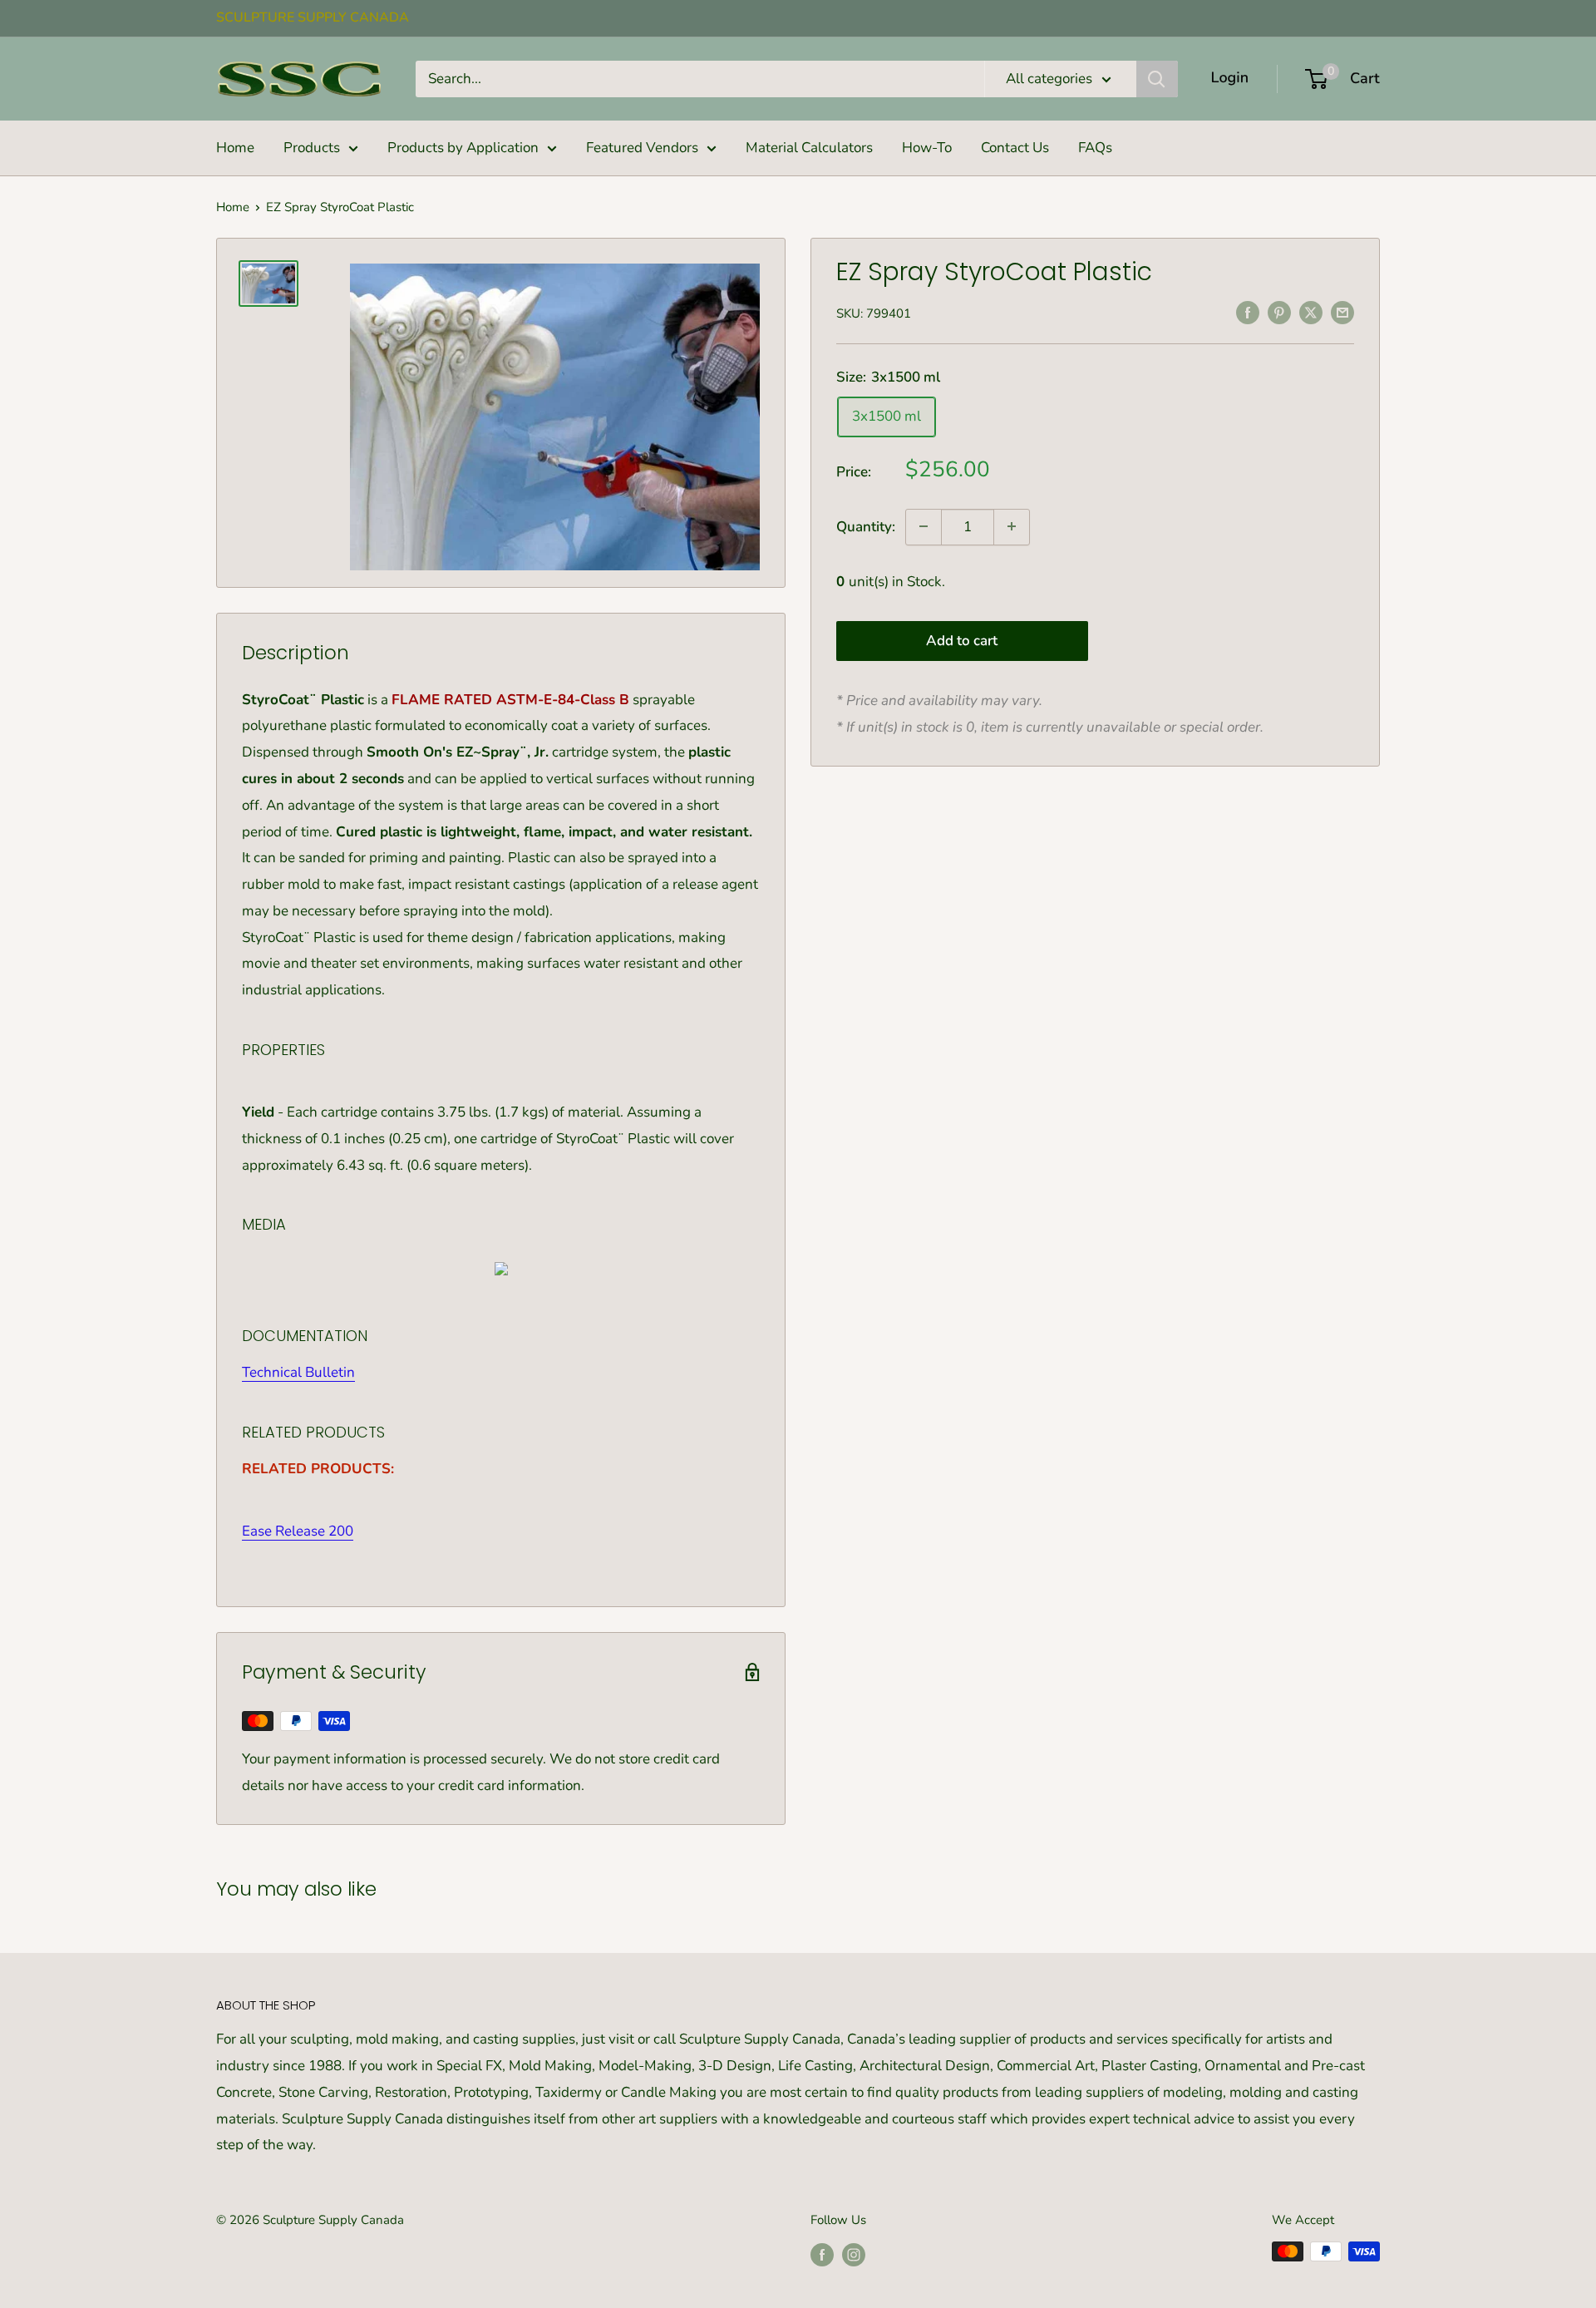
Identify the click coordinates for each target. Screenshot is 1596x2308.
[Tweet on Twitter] (1311, 312)
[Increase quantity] (1012, 526)
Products (312, 148)
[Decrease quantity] (924, 526)
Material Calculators (809, 148)
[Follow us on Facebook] (822, 2254)
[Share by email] (1342, 312)
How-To (927, 148)
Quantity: (866, 526)
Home (235, 148)
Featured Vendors (642, 148)
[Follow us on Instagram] (854, 2254)
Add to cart (962, 641)
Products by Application (463, 148)
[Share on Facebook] (1248, 312)
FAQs (1095, 148)
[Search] (1157, 79)
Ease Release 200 (298, 1531)
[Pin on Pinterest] (1279, 312)
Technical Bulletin (298, 1372)
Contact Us (1015, 148)
